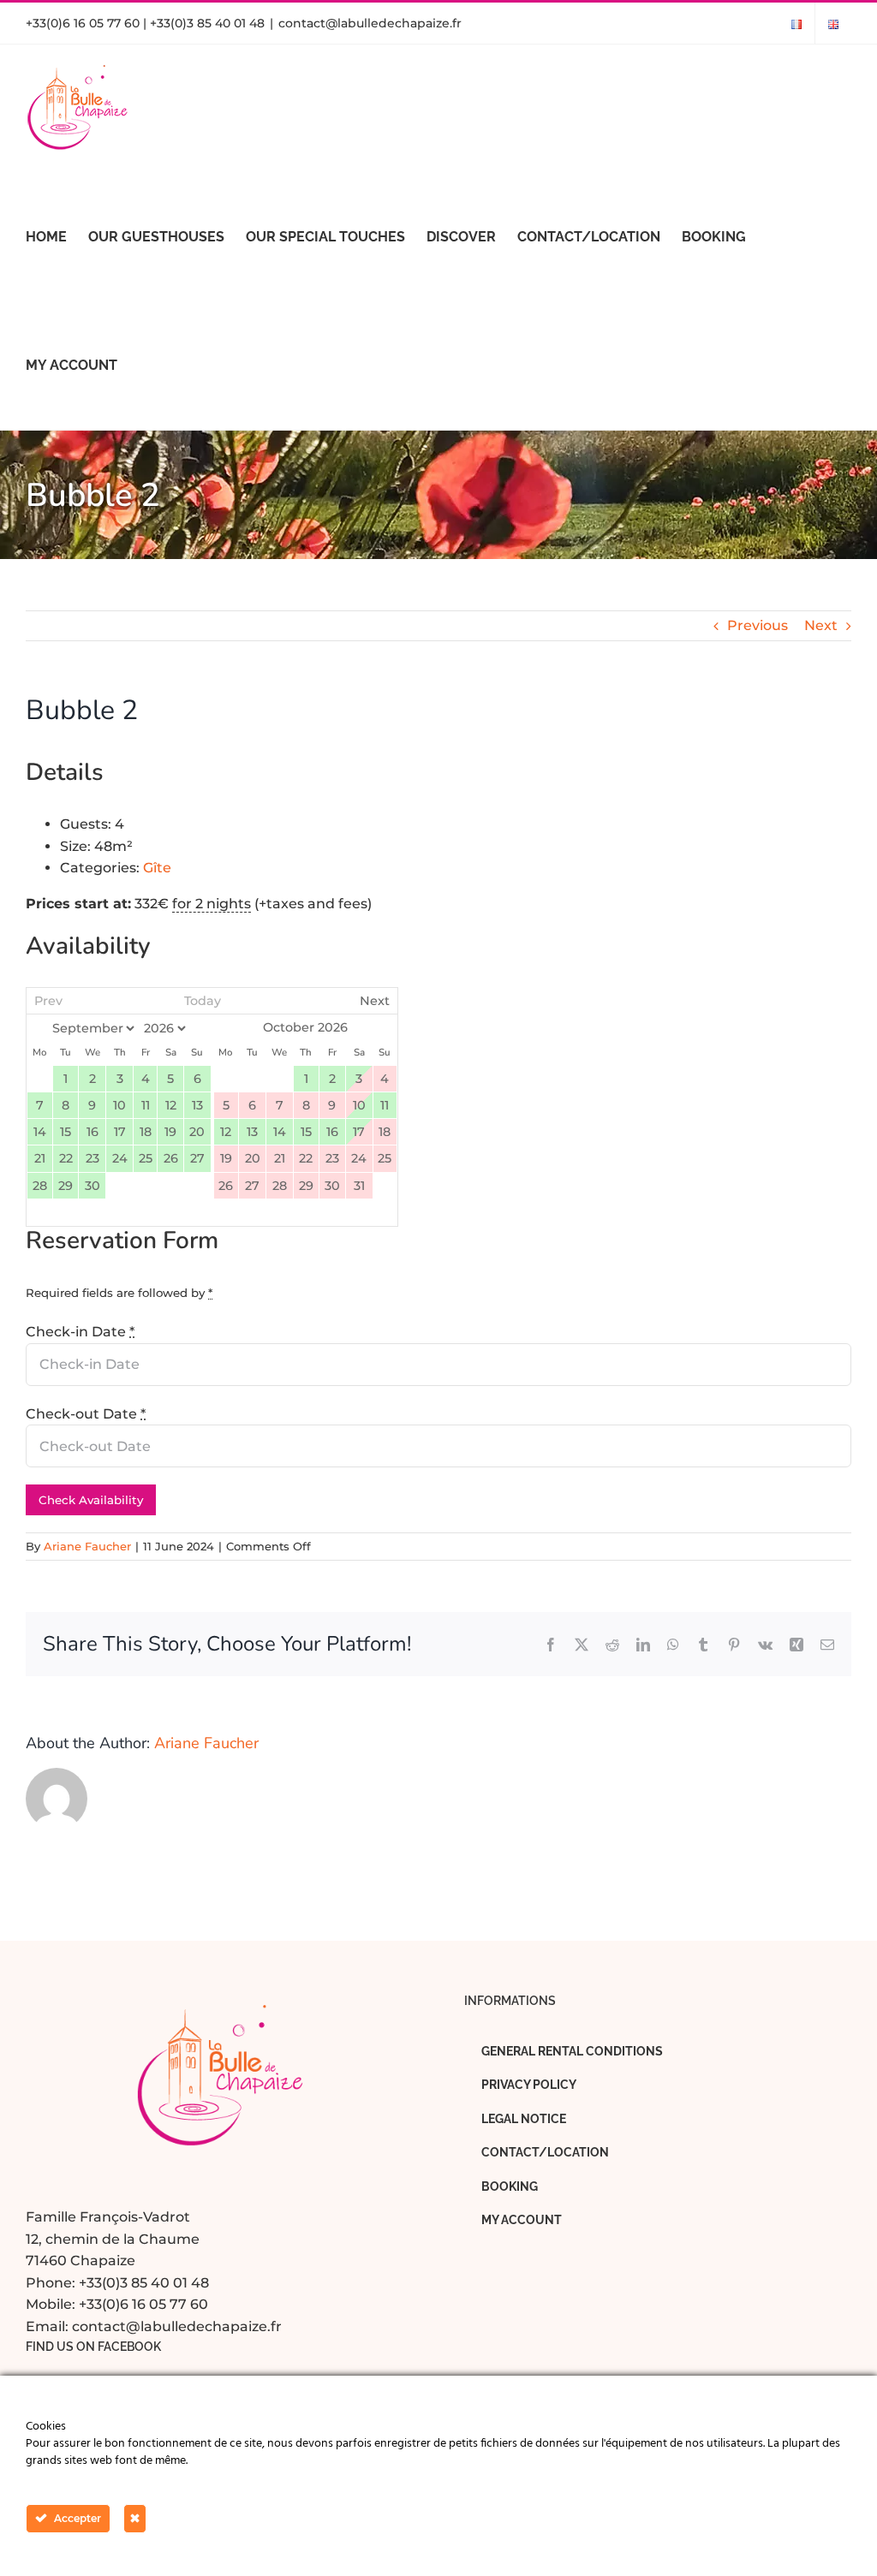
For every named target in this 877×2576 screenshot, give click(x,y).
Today (203, 1001)
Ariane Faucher (87, 1546)
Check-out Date (86, 1414)
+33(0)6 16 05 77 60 (143, 2304)
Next (821, 625)
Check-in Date (80, 1332)
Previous (758, 625)
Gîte (157, 868)
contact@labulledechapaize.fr (370, 23)
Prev (48, 1001)
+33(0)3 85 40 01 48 (144, 2283)
